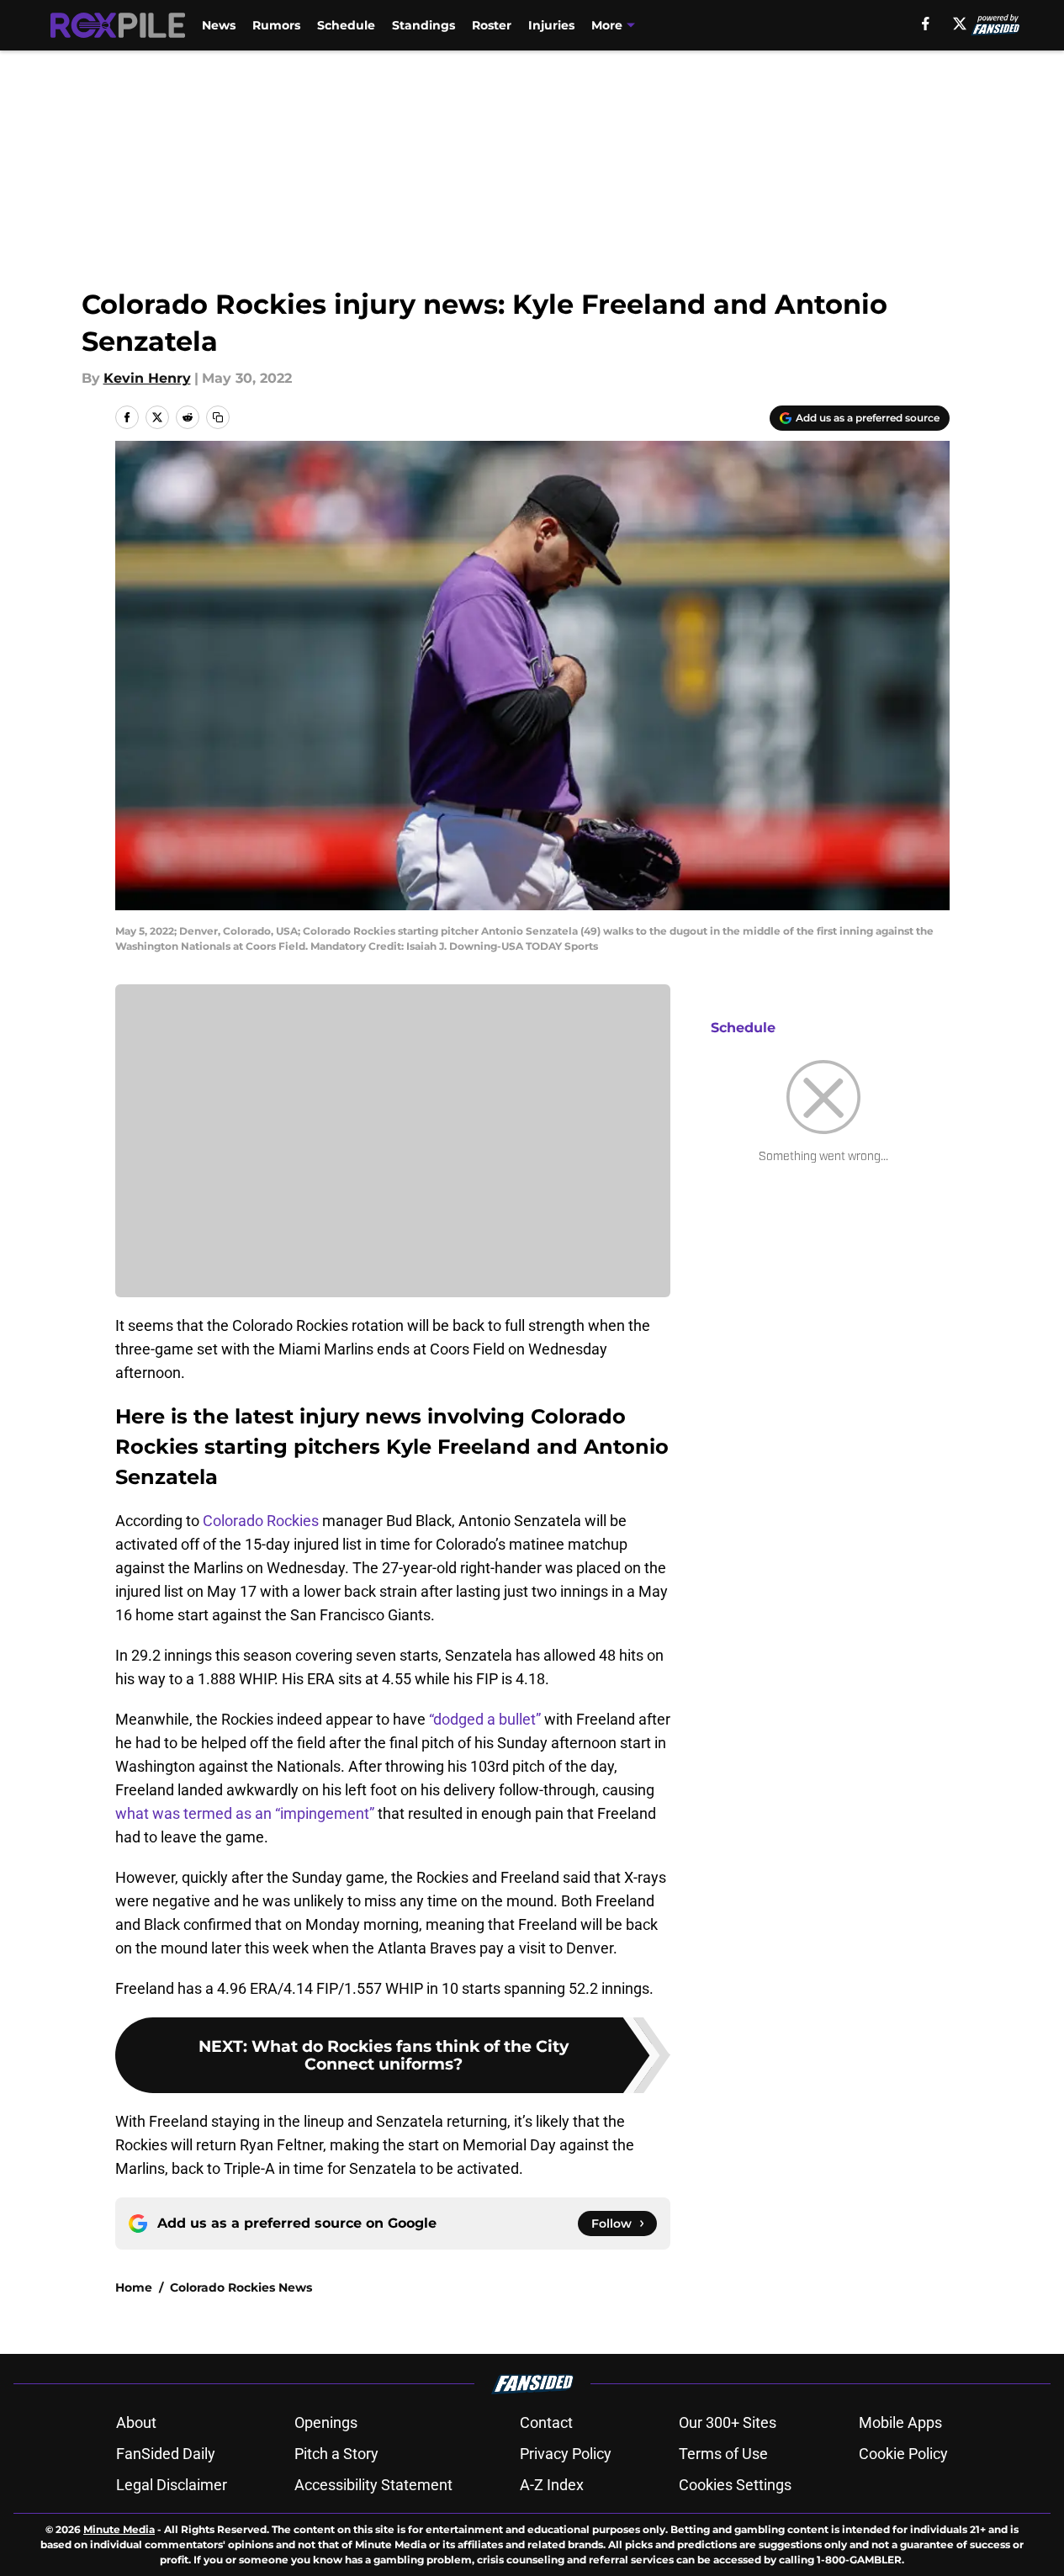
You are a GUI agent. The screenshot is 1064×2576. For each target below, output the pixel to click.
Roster (492, 25)
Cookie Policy (903, 2454)
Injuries (551, 25)
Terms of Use (723, 2454)
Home (134, 2287)
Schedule (346, 25)
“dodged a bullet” (485, 1719)
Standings (423, 25)
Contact (546, 2422)
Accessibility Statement (373, 2485)
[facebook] (926, 24)
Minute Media (119, 2529)
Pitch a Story (336, 2454)
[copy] (218, 417)
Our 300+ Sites (728, 2422)
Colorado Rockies (261, 1521)
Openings (326, 2422)
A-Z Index (552, 2485)
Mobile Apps (900, 2422)
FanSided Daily (166, 2454)
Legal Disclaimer (172, 2485)
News (219, 25)
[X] (960, 24)
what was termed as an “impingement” (245, 1813)
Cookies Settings (735, 2485)
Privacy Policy (566, 2454)
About (136, 2422)
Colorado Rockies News (241, 2287)
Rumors (276, 25)
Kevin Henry (147, 378)
